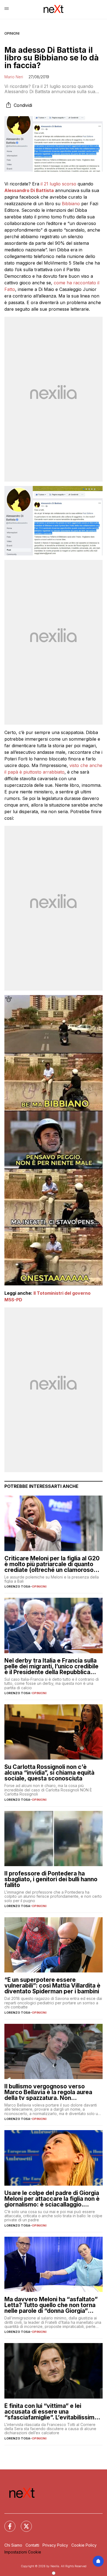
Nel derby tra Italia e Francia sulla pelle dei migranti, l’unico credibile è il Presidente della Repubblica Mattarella (51, 1666)
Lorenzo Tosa (17, 1586)
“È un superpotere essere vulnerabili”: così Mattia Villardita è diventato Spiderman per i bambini (52, 1986)
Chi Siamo (13, 2545)
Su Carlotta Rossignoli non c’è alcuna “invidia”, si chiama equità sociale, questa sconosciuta (49, 1773)
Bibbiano (71, 204)
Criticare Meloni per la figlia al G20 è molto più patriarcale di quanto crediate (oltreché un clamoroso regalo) (52, 1564)
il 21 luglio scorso (58, 184)
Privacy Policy (55, 2545)
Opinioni (12, 33)
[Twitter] (23, 2523)
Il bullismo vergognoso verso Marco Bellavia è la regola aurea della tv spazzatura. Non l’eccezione (48, 2092)
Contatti (32, 2545)
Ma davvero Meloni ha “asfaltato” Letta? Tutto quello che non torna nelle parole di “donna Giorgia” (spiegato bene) (51, 2305)
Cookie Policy (84, 2545)
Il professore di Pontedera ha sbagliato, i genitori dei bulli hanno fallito (51, 1879)
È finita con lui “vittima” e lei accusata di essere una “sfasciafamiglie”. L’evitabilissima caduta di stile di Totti (51, 2412)
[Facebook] (7, 2523)
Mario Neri (14, 77)
